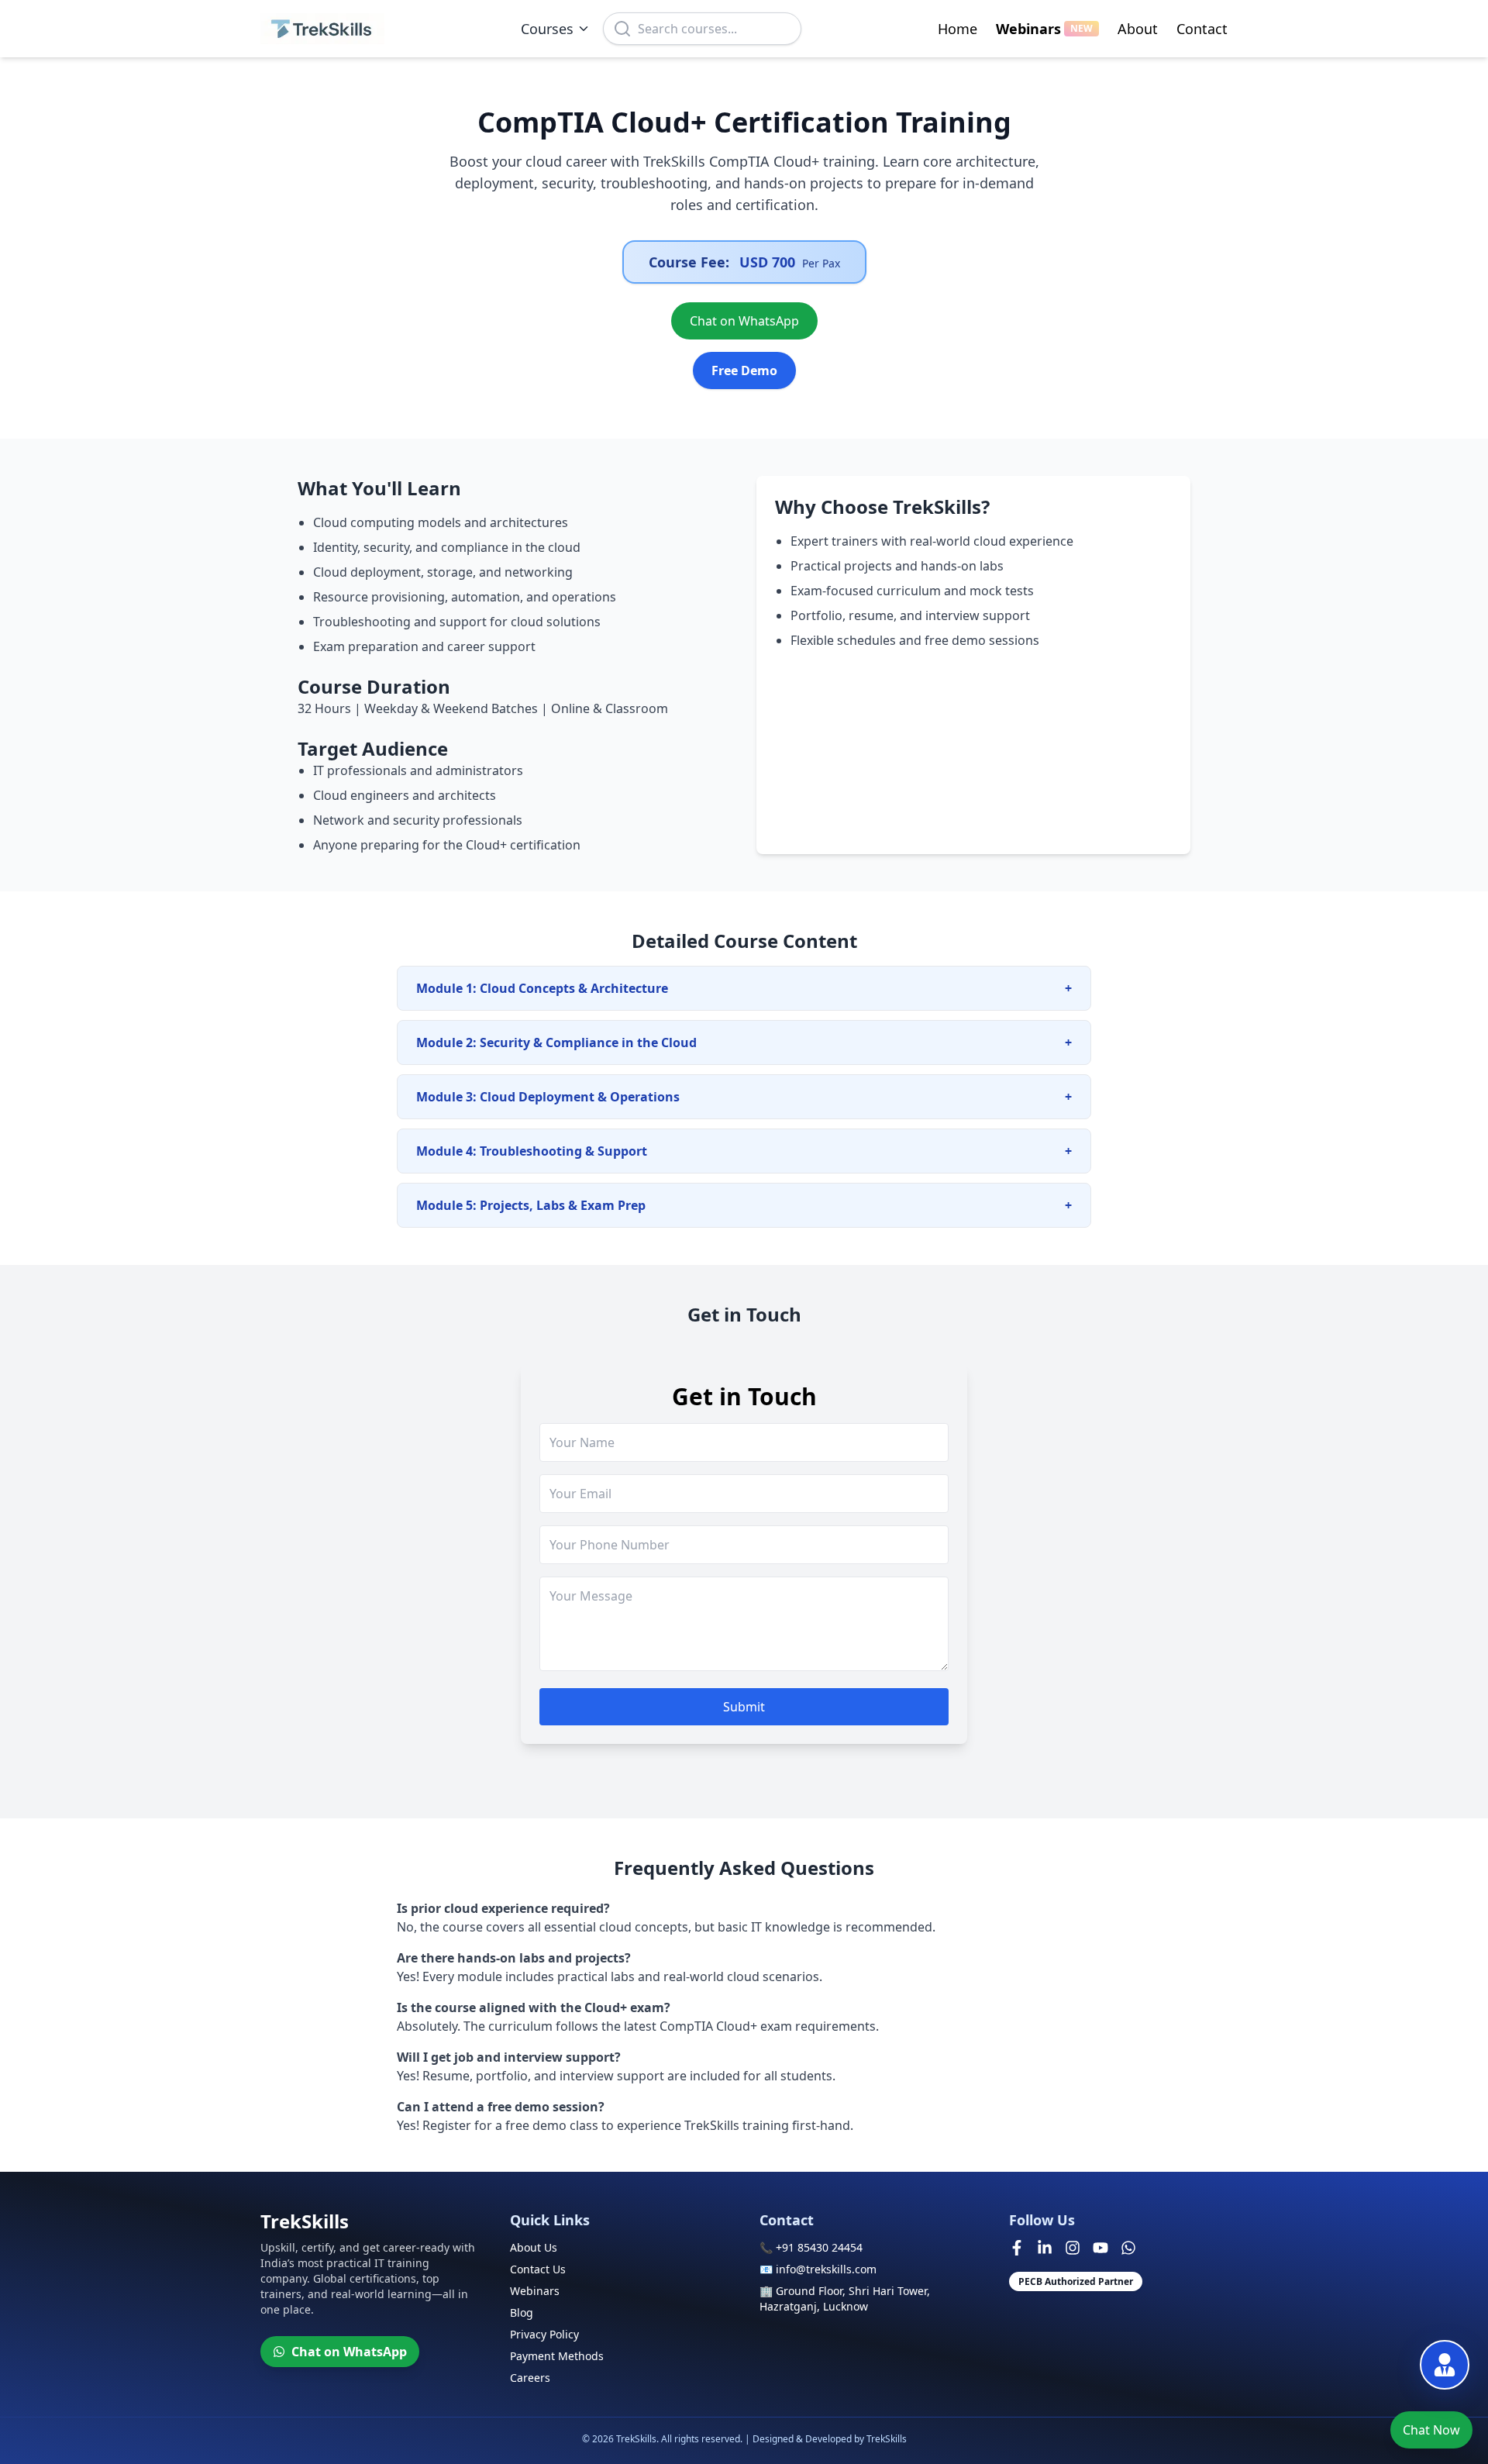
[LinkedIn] (1045, 2248)
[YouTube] (1100, 2248)
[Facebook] (1017, 2248)
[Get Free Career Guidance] (1445, 2365)
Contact (1202, 29)
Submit (744, 1707)
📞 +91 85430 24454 (811, 2247)
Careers (530, 2378)
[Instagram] (1073, 2248)
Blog (522, 2312)
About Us (534, 2247)
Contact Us (538, 2269)
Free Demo (744, 370)
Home (958, 29)
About (1138, 29)
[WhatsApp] (1128, 2248)
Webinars (1044, 29)
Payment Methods (557, 2356)
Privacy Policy (544, 2334)
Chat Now (1431, 2430)
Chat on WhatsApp (744, 321)
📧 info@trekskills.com (818, 2269)
